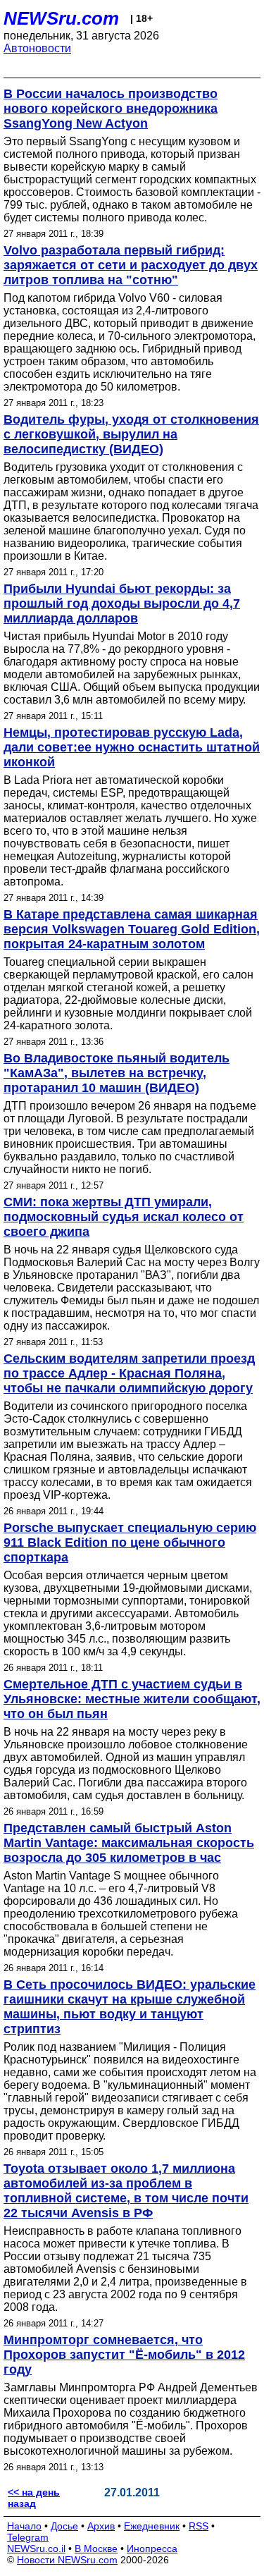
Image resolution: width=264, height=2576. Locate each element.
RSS (199, 2526)
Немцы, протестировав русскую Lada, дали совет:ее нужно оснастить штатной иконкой (132, 747)
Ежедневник (152, 2526)
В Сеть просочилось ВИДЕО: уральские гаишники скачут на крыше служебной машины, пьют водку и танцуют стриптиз (130, 2007)
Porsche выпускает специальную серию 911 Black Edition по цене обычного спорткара (130, 1542)
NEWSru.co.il (36, 2549)
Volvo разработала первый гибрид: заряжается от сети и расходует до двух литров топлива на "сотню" (131, 265)
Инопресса (152, 2549)
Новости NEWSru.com (67, 2560)
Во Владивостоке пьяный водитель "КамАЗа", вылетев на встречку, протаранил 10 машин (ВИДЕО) (117, 1073)
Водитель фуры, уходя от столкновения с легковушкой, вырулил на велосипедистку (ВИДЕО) (131, 434)
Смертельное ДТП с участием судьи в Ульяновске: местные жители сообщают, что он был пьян (132, 1699)
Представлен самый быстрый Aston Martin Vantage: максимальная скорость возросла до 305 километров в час (129, 1843)
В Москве (96, 2549)
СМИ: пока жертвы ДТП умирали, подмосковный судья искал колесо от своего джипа (124, 1217)
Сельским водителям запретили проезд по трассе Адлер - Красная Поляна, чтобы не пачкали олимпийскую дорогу (129, 1373)
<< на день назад (34, 2498)
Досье (64, 2526)
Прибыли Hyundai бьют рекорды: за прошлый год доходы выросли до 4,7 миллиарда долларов (122, 603)
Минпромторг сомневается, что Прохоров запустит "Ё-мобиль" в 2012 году (124, 2355)
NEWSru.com (61, 18)
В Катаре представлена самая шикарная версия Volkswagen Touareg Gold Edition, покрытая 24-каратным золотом (132, 929)
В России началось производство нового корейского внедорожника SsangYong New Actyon (111, 109)
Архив (101, 2526)
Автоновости (37, 48)
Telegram (28, 2537)
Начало (24, 2526)
